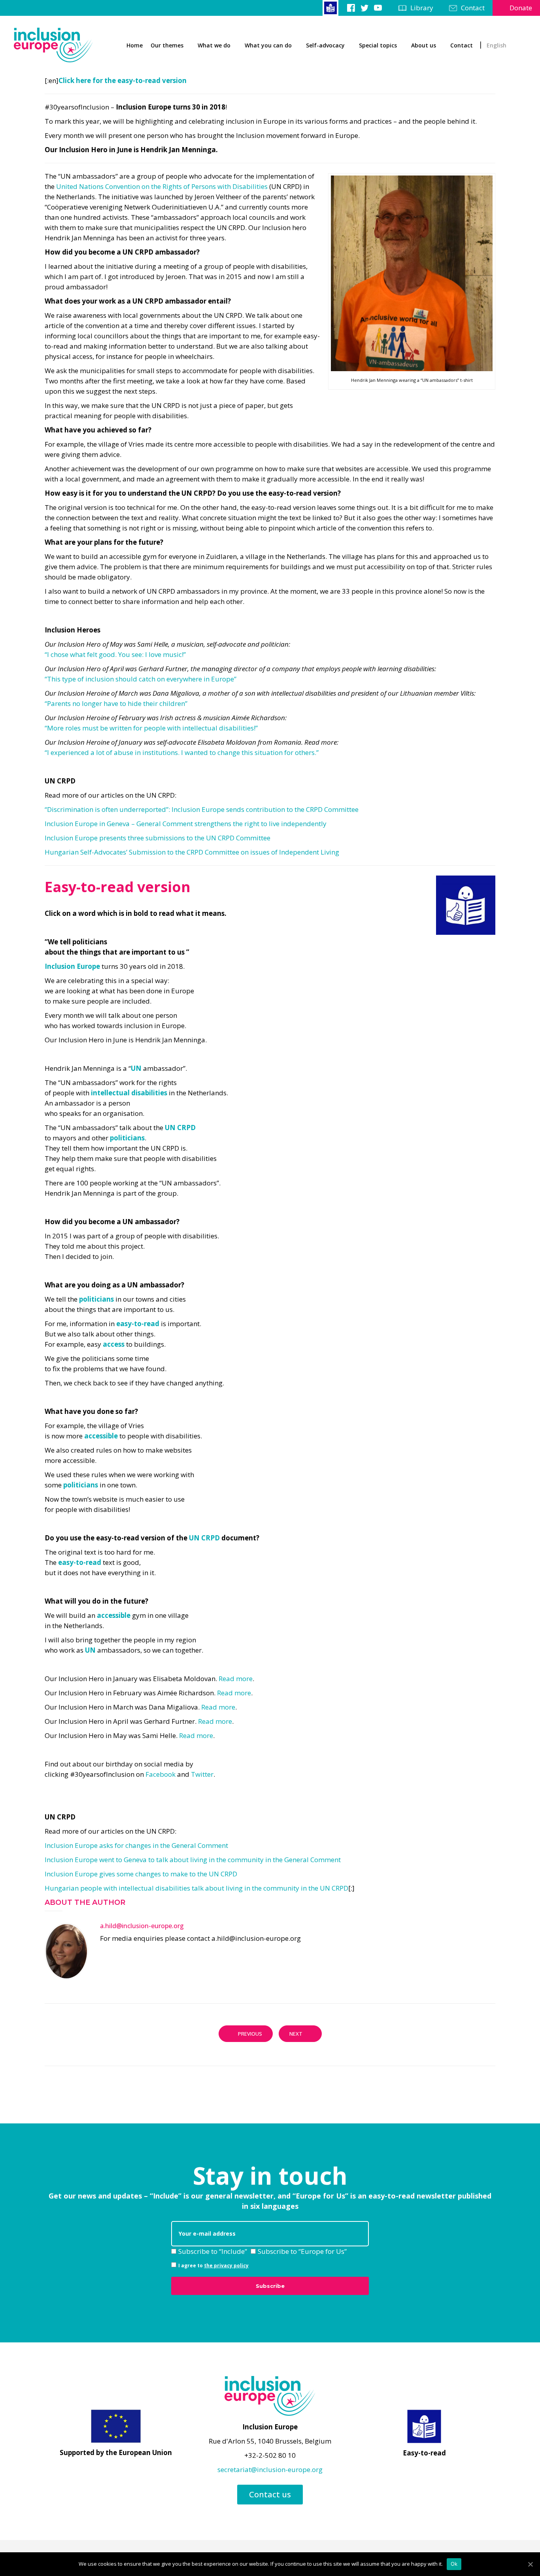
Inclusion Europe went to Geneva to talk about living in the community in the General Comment (193, 1860)
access (114, 1344)
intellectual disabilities (129, 1093)
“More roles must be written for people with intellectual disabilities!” (151, 728)
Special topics (378, 45)
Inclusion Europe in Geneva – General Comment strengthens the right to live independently (186, 824)
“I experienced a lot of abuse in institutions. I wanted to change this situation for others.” (182, 752)
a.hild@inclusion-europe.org (142, 1926)
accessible (101, 1436)
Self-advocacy (325, 45)
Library (422, 8)
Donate (521, 8)
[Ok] (530, 2564)
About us (424, 45)
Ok (454, 2564)
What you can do (268, 45)
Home (135, 45)
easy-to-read (138, 1324)
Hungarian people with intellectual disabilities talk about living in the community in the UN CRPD (196, 1888)
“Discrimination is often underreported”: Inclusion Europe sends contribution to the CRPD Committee (202, 809)
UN (136, 1068)
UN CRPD (180, 1128)
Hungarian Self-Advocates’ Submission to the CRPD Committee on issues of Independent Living (192, 852)
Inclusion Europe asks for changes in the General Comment (136, 1845)
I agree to (213, 2266)
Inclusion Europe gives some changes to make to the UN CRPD (141, 1874)
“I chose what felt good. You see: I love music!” (115, 654)
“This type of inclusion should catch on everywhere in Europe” (141, 679)
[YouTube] (378, 8)
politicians (127, 1138)
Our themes (167, 45)
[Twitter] (364, 8)
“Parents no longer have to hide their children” (116, 703)
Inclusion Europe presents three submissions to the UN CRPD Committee (158, 838)
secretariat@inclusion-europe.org (270, 2469)
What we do (214, 45)
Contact (473, 8)
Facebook (160, 1774)
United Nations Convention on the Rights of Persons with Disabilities (162, 186)
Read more (236, 1679)
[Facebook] (351, 8)
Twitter (202, 1774)
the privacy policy (226, 2266)
